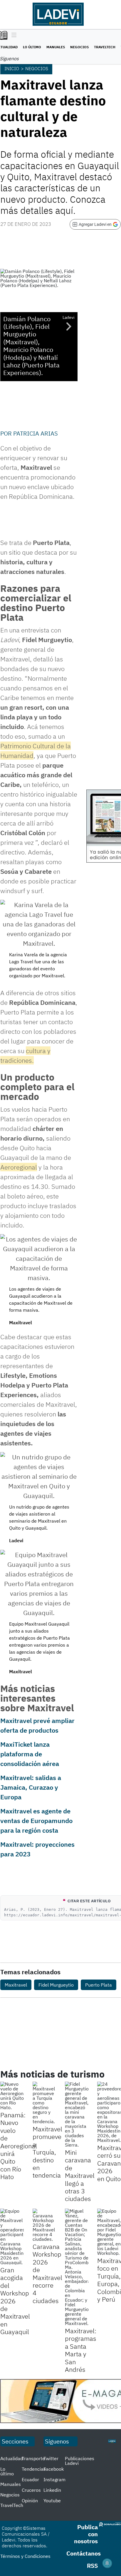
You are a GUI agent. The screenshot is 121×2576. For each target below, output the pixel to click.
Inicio (12, 68)
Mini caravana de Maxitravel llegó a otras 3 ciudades (80, 2175)
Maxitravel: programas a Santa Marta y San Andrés (81, 2350)
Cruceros (31, 2490)
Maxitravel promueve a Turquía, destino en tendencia (47, 2152)
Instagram (54, 2479)
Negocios (79, 47)
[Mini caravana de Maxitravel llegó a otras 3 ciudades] (77, 2114)
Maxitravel (16, 1985)
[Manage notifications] (107, 2563)
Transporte (33, 2458)
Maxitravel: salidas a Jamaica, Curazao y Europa (31, 1787)
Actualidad (12, 2458)
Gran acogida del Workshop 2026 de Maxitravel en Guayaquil (15, 2301)
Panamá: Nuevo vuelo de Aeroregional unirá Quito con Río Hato (19, 2146)
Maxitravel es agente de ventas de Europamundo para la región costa (36, 1821)
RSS (92, 2566)
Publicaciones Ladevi (80, 2461)
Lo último (32, 47)
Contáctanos (84, 2553)
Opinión (30, 2501)
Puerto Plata (99, 1985)
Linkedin (52, 2490)
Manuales (56, 47)
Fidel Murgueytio (56, 1985)
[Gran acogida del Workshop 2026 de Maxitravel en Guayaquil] (12, 2237)
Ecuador (30, 2479)
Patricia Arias (36, 433)
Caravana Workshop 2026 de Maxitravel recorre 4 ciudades (47, 2274)
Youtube (52, 2501)
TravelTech (105, 47)
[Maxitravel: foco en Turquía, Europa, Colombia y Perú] (109, 2232)
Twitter (51, 2458)
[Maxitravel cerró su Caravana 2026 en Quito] (109, 2112)
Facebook (54, 2469)
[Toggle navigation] (12, 35)
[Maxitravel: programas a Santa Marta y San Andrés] (77, 2267)
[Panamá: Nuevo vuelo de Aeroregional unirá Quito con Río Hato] (12, 2096)
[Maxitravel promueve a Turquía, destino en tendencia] (44, 2103)
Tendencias (34, 2469)
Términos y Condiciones (25, 2556)
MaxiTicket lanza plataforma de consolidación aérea (30, 1754)
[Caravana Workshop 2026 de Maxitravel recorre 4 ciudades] (44, 2225)
